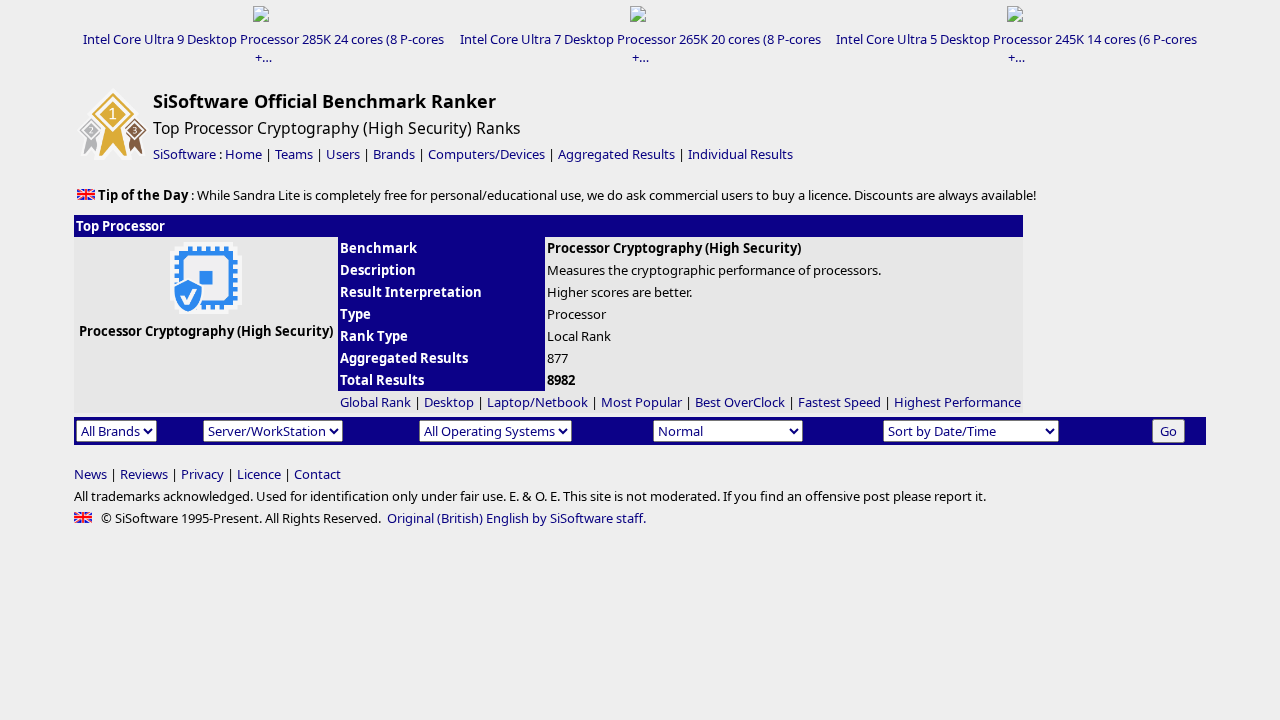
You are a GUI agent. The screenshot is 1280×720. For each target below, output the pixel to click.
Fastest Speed (839, 402)
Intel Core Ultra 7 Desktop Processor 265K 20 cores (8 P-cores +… (640, 48)
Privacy (202, 474)
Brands (394, 154)
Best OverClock (740, 402)
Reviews (144, 474)
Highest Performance (957, 402)
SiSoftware (184, 154)
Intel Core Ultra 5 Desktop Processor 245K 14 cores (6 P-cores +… (1016, 48)
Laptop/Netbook (537, 402)
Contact (317, 474)
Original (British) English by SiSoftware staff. (516, 518)
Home (243, 154)
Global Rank (375, 402)
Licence (259, 474)
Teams (294, 154)
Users (343, 154)
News (90, 474)
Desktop (449, 402)
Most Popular (641, 402)
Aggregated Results (616, 154)
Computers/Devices (486, 154)
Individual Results (740, 154)
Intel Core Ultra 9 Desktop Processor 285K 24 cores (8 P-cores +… (263, 48)
